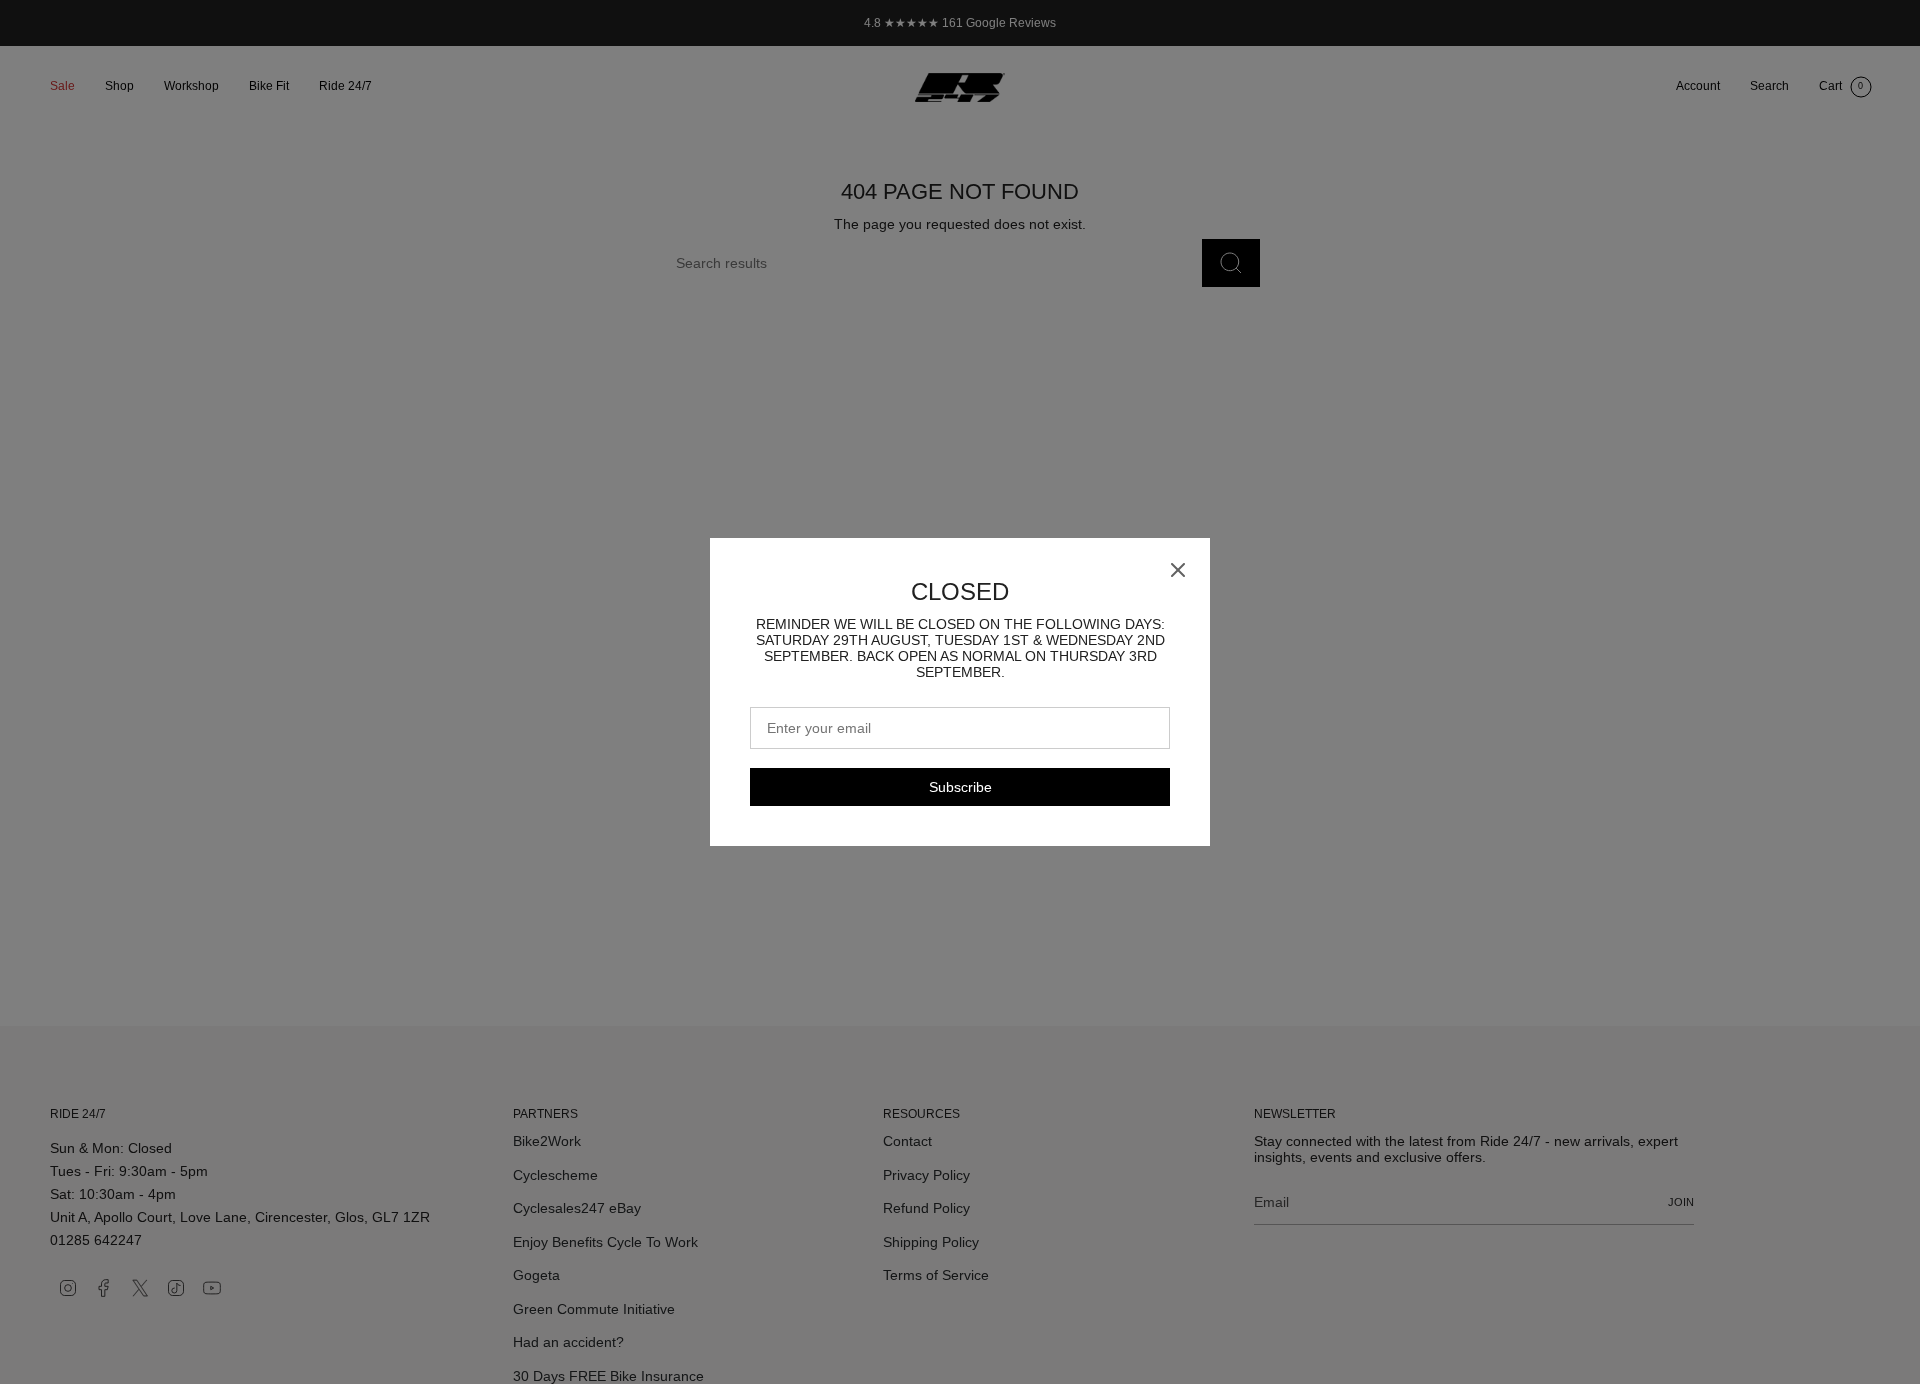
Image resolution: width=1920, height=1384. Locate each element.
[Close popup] (1178, 571)
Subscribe (960, 787)
